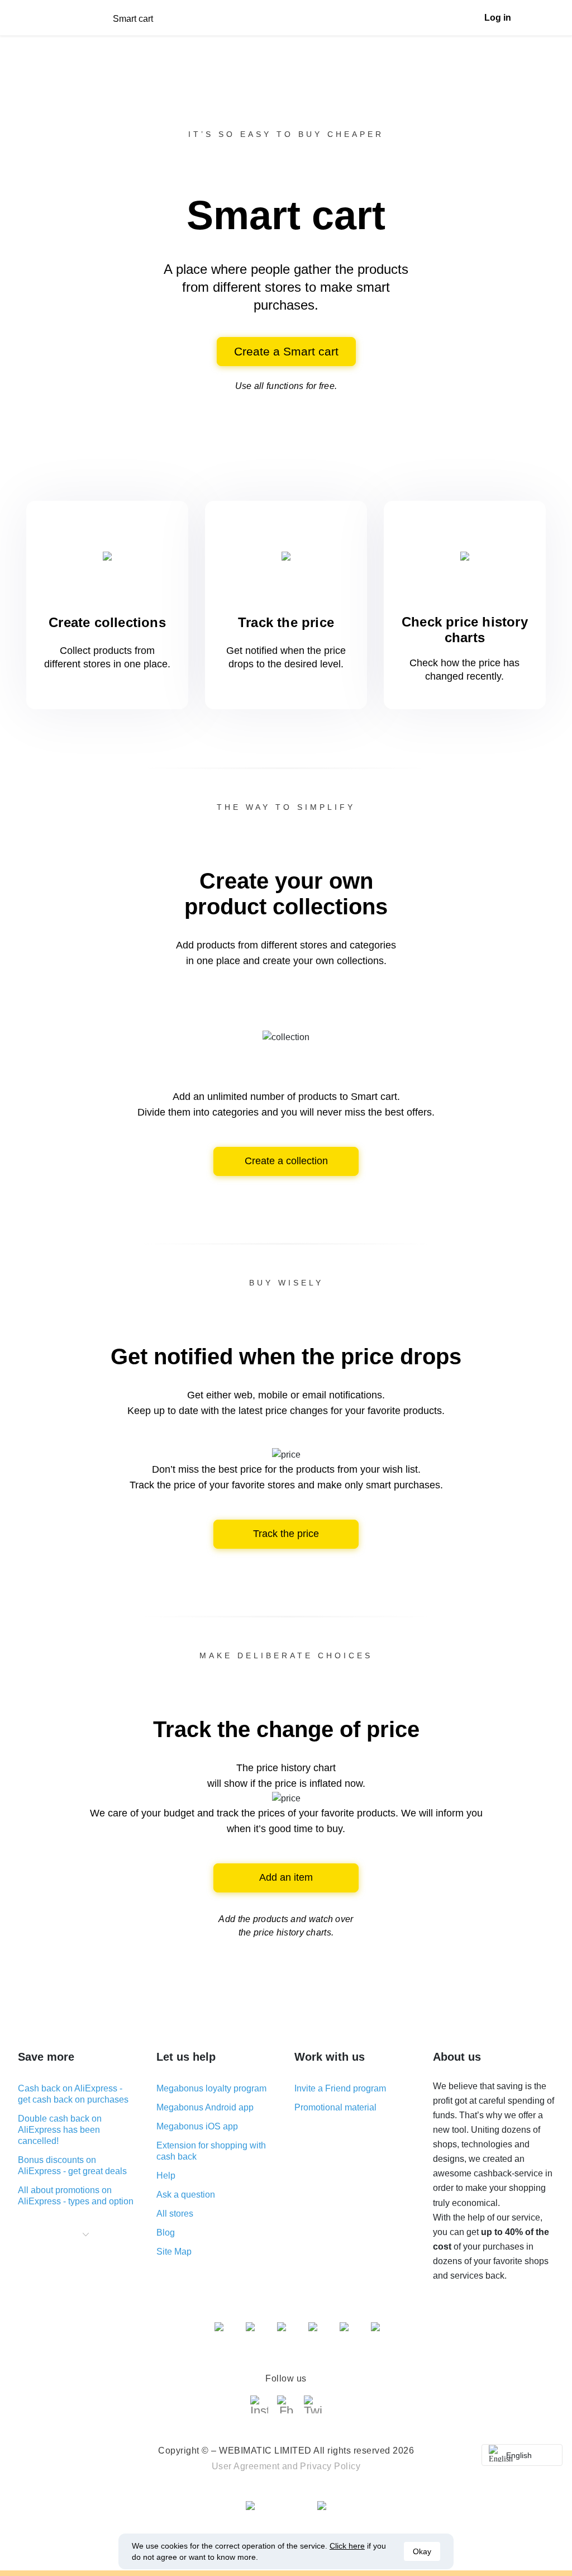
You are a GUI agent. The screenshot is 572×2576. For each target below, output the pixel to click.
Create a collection (286, 1161)
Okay (422, 2551)
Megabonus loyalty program (211, 2088)
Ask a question (186, 2195)
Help (166, 2176)
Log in (498, 18)
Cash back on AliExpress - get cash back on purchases (73, 2094)
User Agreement (246, 2466)
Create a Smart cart (286, 351)
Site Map (174, 2252)
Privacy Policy (330, 2466)
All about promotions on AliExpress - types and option (76, 2196)
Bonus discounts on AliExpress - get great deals (72, 2165)
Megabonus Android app (205, 2107)
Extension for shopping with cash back (211, 2151)
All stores (175, 2214)
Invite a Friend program (340, 2088)
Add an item (286, 1877)
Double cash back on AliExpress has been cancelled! (60, 2130)
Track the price (286, 1534)
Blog (166, 2233)
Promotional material (335, 2107)
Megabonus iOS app (197, 2126)
